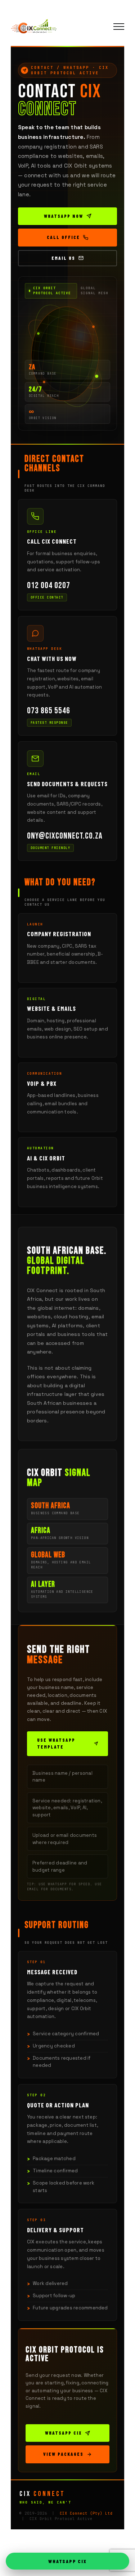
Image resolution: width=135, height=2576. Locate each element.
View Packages (63, 2454)
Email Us (63, 258)
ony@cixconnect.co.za (65, 836)
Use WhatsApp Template (56, 1744)
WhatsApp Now (64, 216)
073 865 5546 (49, 711)
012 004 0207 (49, 586)
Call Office (63, 237)
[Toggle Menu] (119, 27)
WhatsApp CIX (63, 2433)
